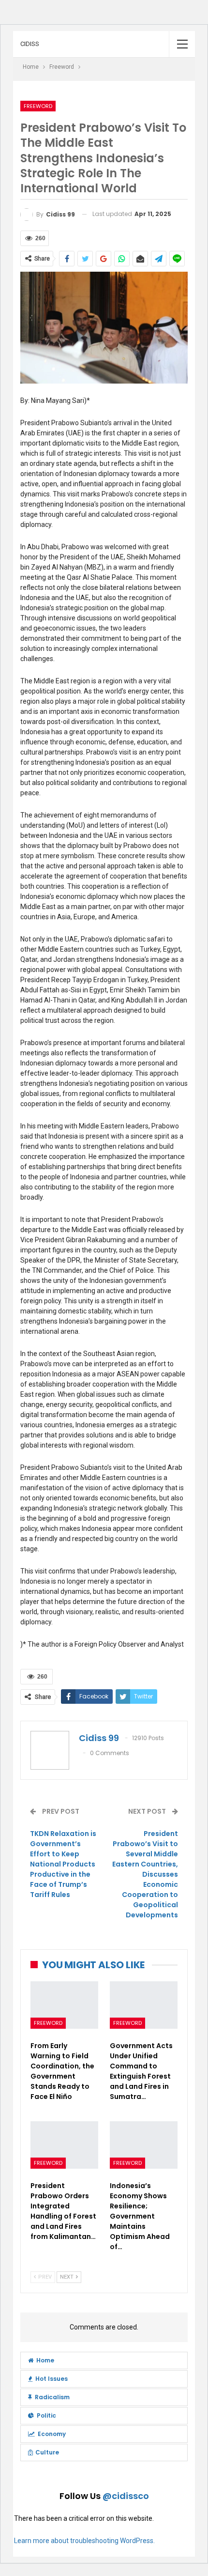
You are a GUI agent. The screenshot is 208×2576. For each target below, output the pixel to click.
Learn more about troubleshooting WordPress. (84, 2541)
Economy (52, 2434)
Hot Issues (52, 2379)
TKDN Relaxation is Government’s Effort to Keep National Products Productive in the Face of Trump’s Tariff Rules (63, 1864)
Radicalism (52, 2397)
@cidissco (126, 2496)
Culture (47, 2452)
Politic (46, 2415)
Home (45, 2360)
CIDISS (30, 44)
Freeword (38, 106)
